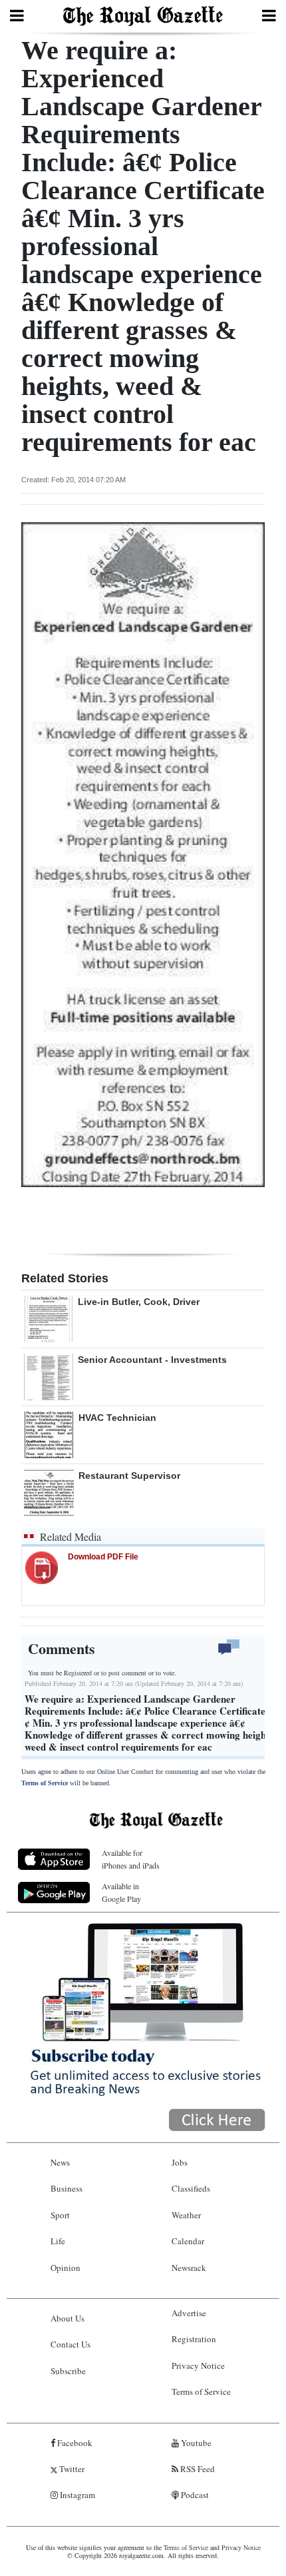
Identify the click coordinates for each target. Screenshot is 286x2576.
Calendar (188, 2241)
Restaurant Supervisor (129, 1476)
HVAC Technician (117, 1418)
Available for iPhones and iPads (131, 1859)
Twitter (71, 2469)
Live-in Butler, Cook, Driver (139, 1302)
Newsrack (189, 2268)
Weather (186, 2215)
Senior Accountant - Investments (152, 1360)
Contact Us (71, 2344)
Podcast (194, 2495)
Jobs (180, 2162)
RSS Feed (197, 2469)
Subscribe (68, 2371)
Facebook (74, 2443)
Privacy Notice (198, 2365)
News (60, 2162)
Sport (60, 2215)
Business (67, 2188)
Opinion (66, 2268)
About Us (68, 2318)
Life (58, 2241)
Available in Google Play (121, 1892)
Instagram (76, 2495)
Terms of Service (45, 1783)
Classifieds (191, 2188)
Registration (194, 2339)
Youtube (195, 2443)
